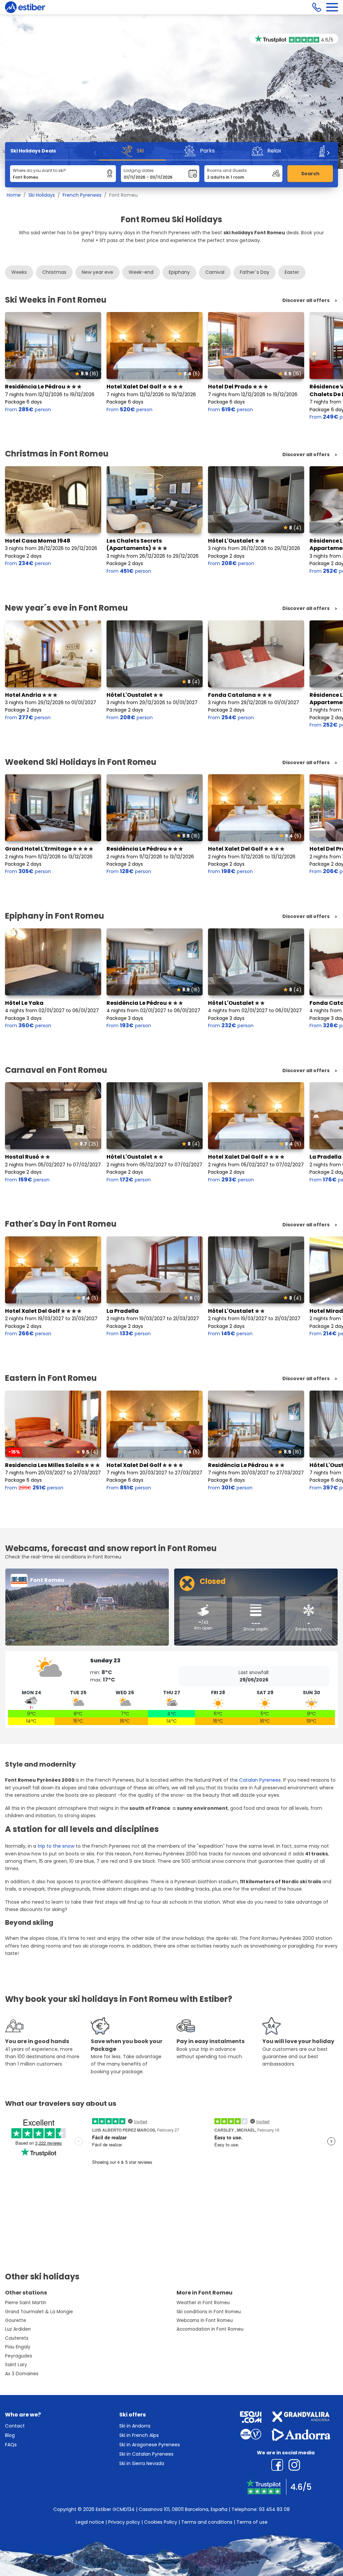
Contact (15, 2426)
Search (310, 174)
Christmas (54, 272)
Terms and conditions (207, 2522)
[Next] (328, 153)
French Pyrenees (82, 195)
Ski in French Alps (139, 2435)
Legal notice (90, 2522)
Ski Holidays (42, 195)
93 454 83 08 (274, 2509)
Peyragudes (19, 2356)
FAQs (11, 2445)
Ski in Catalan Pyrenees (146, 2454)
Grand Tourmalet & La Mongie (39, 2312)
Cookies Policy (161, 2522)
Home (14, 195)
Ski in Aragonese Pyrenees (150, 2445)
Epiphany (179, 272)
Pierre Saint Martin (26, 2303)
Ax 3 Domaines (22, 2374)
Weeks (19, 272)
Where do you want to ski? (39, 170)
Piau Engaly (18, 2347)
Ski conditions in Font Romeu (209, 2312)
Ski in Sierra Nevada (142, 2463)
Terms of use (252, 2522)
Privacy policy (124, 2522)
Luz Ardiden (18, 2329)
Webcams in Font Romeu (205, 2320)
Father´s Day (255, 272)
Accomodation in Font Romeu (210, 2329)
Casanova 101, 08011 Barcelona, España (183, 2509)
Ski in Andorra (135, 2426)
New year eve (97, 272)
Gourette (16, 2320)
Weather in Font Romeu (203, 2303)
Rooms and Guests (227, 170)
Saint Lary (16, 2365)
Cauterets (17, 2338)
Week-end (141, 272)
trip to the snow (56, 1846)
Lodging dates (139, 170)
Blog (10, 2435)
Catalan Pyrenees (260, 1780)
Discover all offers (306, 300)
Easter (292, 272)
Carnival (215, 272)
